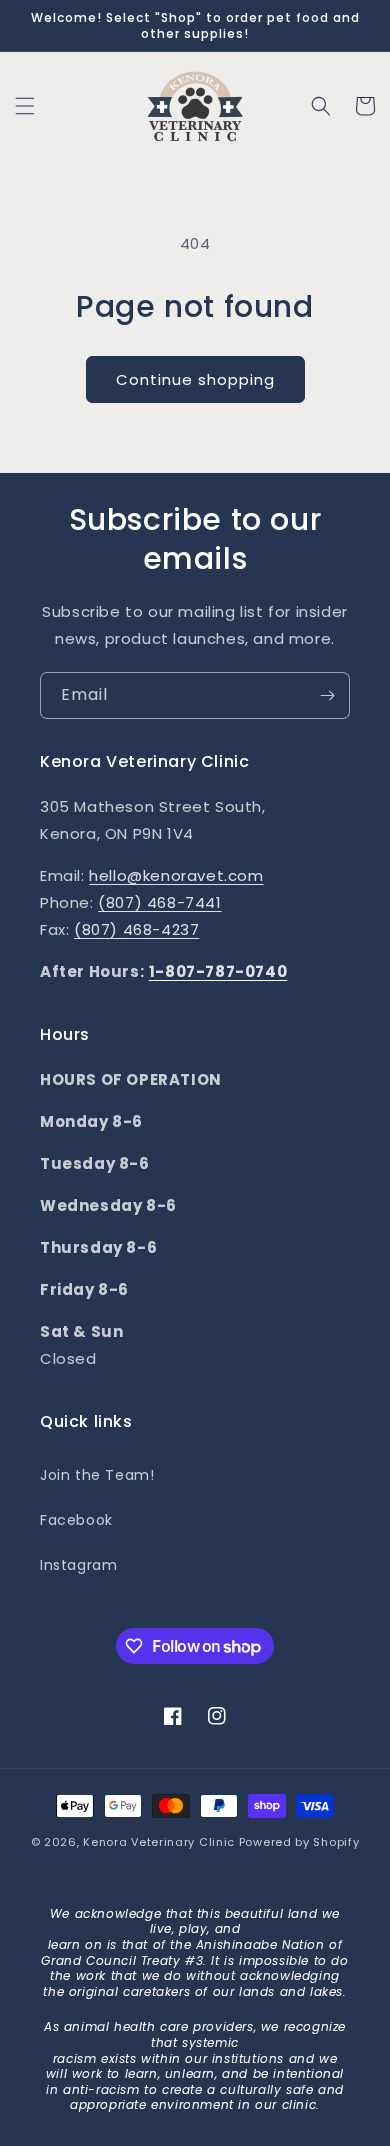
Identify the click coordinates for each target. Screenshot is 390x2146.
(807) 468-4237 (136, 929)
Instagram (78, 1565)
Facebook (76, 1520)
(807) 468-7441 (159, 902)
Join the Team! (97, 1475)
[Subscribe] (327, 695)
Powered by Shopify (299, 1842)
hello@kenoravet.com (176, 875)
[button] (25, 106)
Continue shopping (195, 379)
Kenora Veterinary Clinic (159, 1842)
